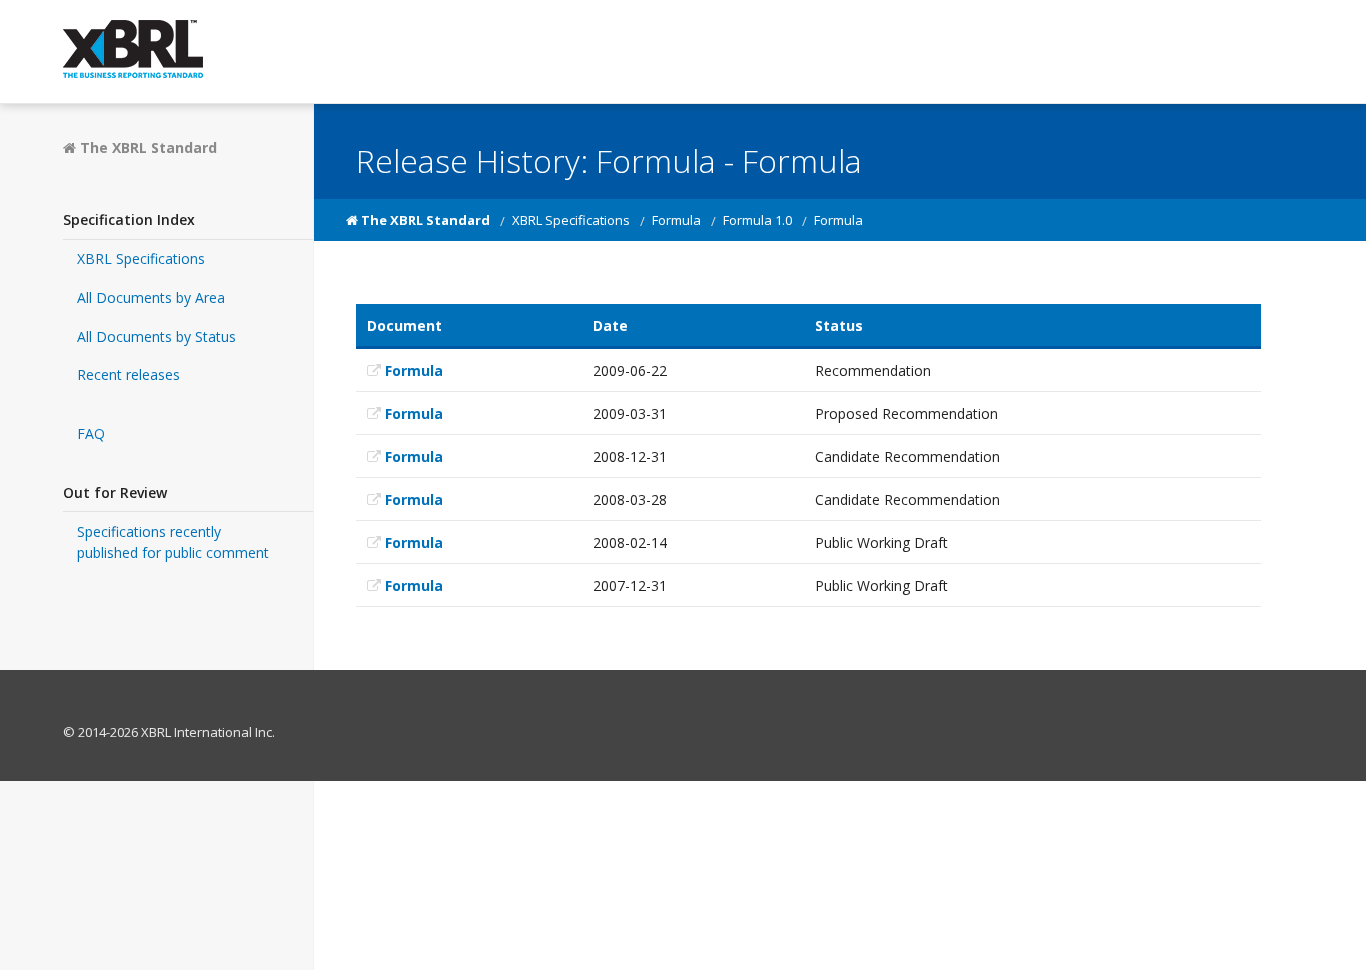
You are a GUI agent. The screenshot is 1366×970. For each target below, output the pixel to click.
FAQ (91, 433)
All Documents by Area (151, 297)
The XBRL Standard (146, 147)
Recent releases (128, 374)
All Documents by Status (156, 336)
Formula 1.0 (757, 220)
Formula (676, 220)
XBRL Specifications (141, 258)
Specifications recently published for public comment (173, 542)
